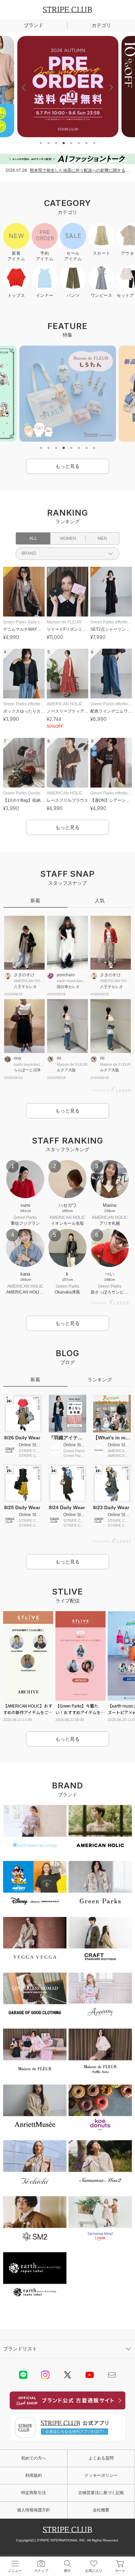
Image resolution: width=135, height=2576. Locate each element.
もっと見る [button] (67, 466)
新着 (35, 901)
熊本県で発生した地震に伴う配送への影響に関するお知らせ (80, 170)
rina (17, 1058)
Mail (112, 2375)
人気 (100, 901)
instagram (45, 2375)
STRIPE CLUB (67, 10)
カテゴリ (101, 25)
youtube (90, 2375)
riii (59, 1058)
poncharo (66, 975)
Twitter (67, 2375)
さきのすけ (24, 975)
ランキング (100, 1380)
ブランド (34, 25)
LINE (23, 2375)
